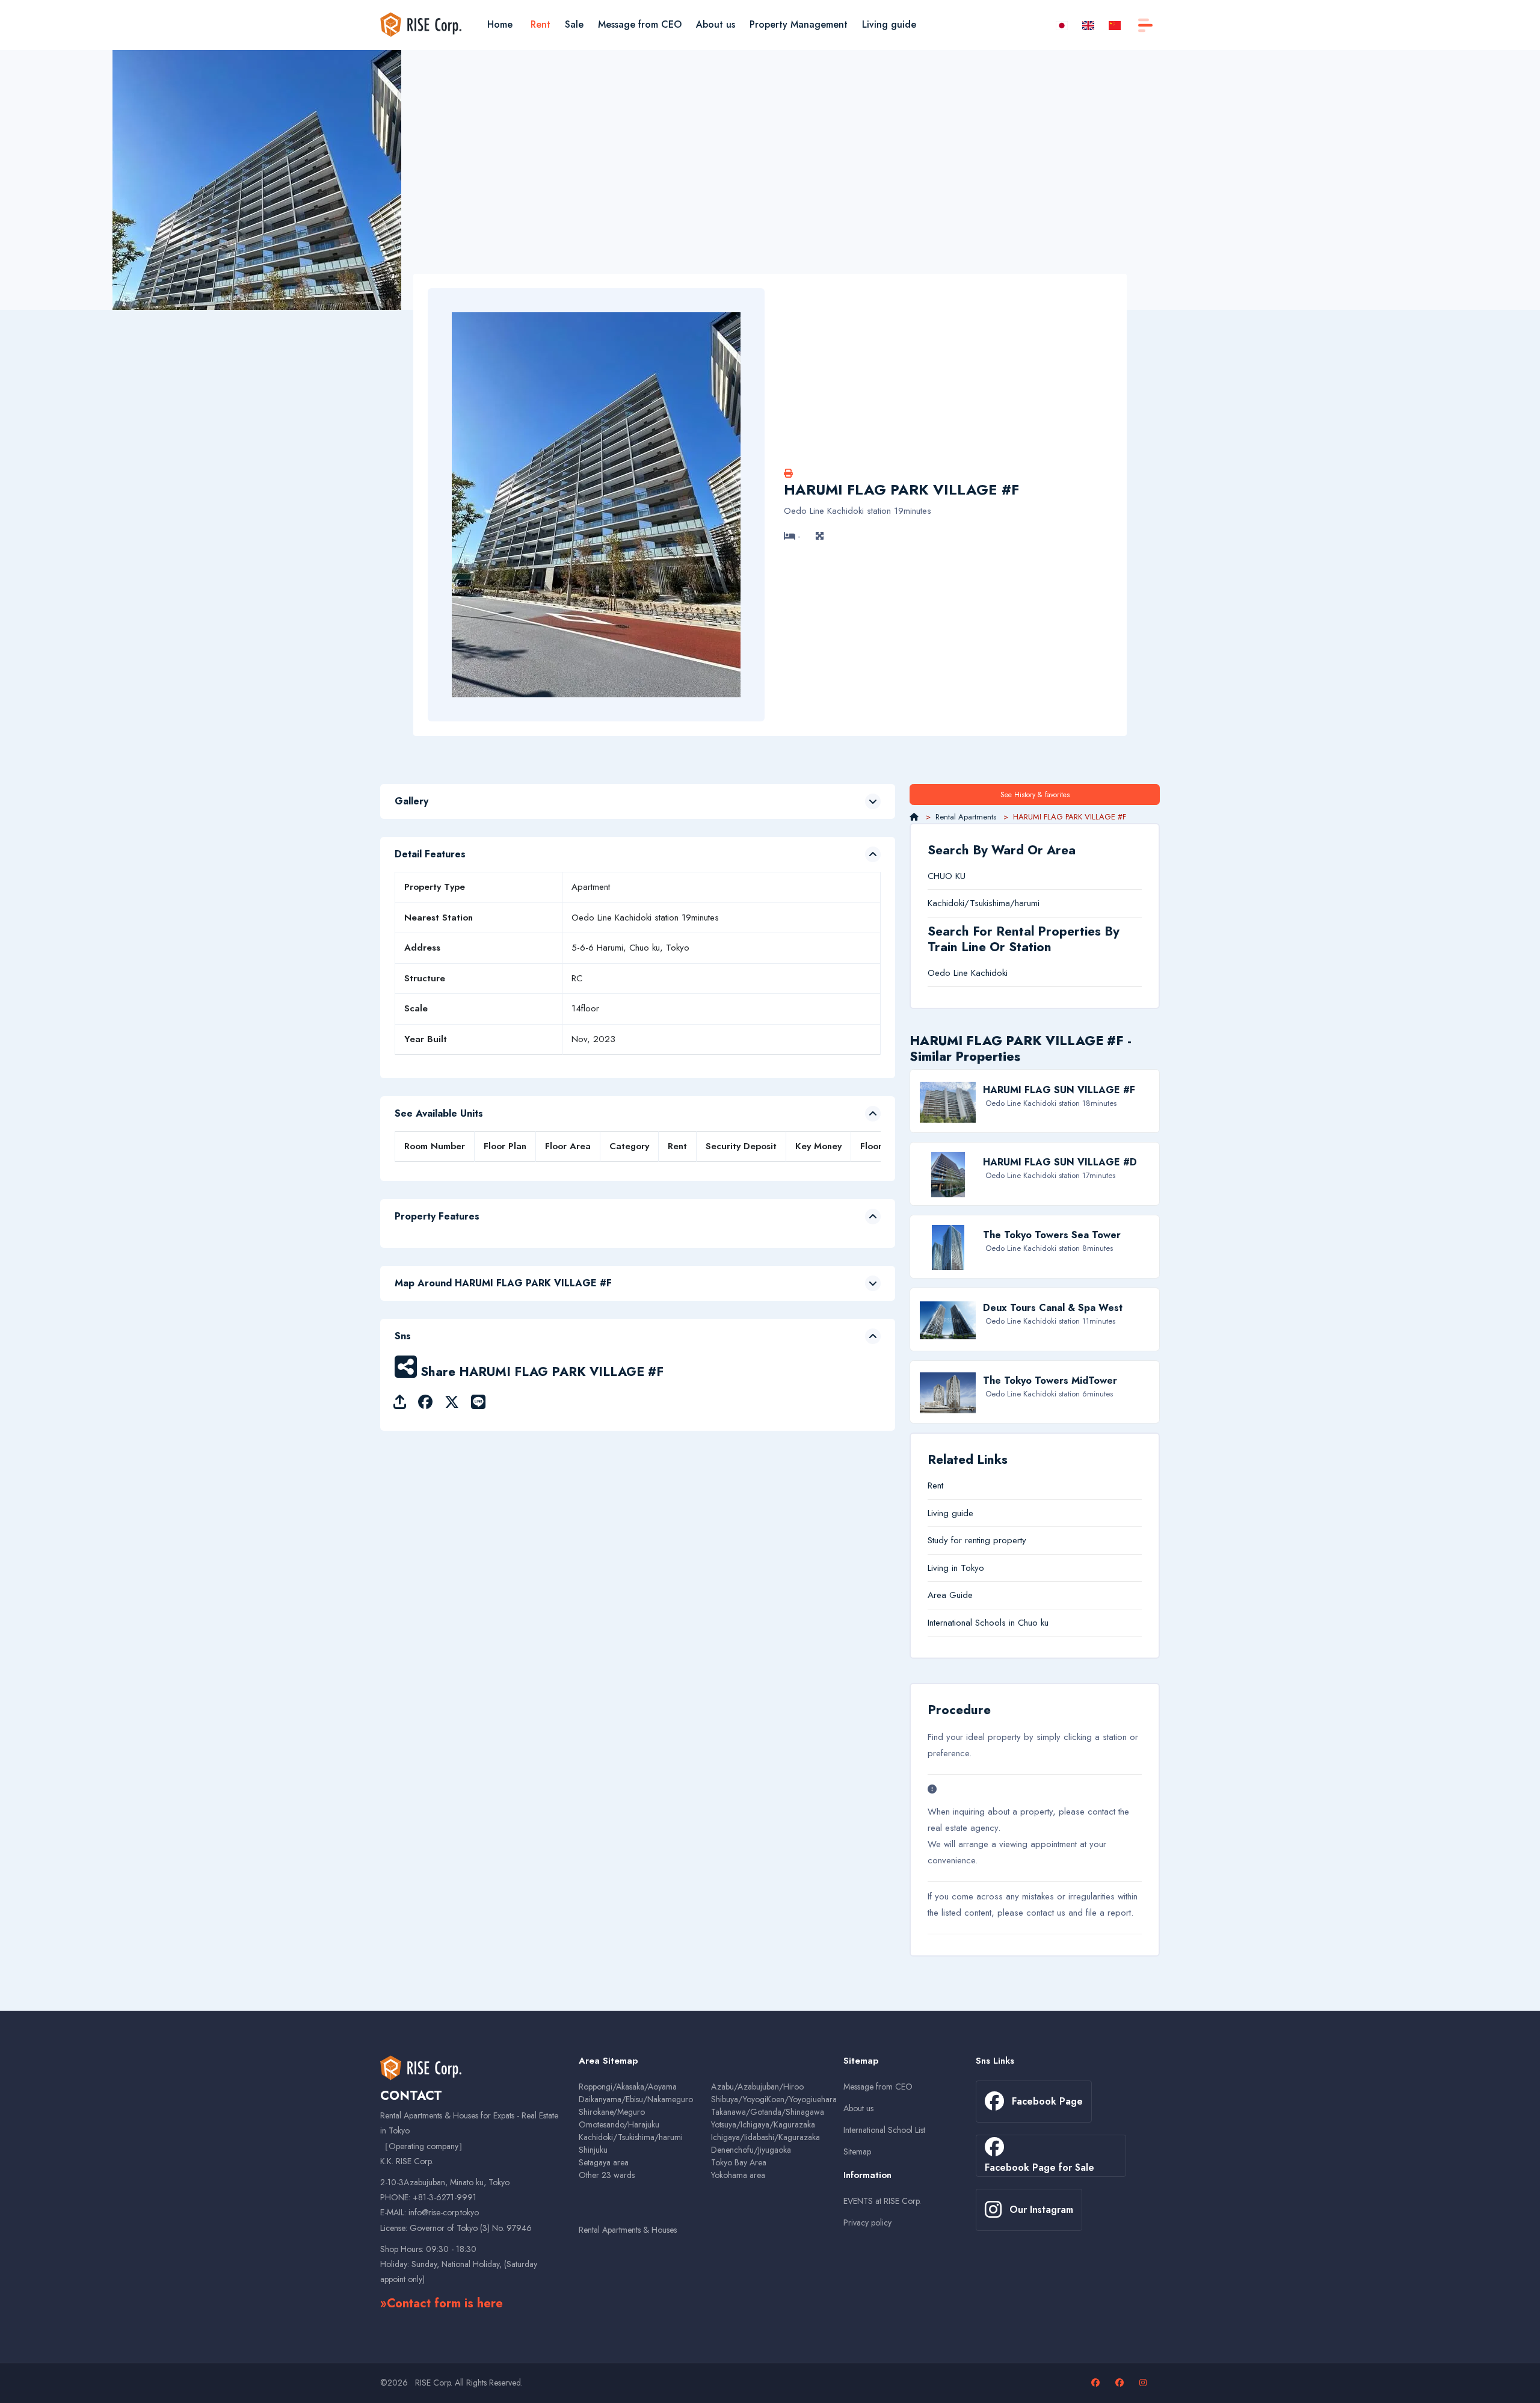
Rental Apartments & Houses (628, 2230)
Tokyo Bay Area (739, 2162)
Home (500, 24)
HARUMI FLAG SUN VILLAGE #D (1060, 1162)
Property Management (799, 24)
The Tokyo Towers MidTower (1050, 1380)
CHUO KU (947, 876)
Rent (541, 24)
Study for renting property (977, 1540)
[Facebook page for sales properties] (1121, 2383)
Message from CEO (640, 24)
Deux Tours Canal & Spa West (1053, 1308)
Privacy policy (867, 2223)
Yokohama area (738, 2175)
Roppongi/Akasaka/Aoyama (628, 2087)
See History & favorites (1035, 795)
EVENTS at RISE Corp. (882, 2201)
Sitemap (857, 2152)
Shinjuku (593, 2150)
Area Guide (950, 1595)
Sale (574, 24)
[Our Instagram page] (1144, 2383)
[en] (1088, 24)
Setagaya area (604, 2162)
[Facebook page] (1097, 2383)
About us (716, 24)
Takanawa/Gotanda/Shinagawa (768, 2112)
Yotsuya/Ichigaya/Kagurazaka (763, 2124)
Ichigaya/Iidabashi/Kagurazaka (765, 2137)
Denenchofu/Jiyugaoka (751, 2150)
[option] (257, 242)
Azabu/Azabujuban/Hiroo (757, 2087)
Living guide (889, 24)
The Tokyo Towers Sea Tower (1052, 1235)
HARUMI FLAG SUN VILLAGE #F (1059, 1090)
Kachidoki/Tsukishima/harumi (984, 903)
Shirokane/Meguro (612, 2112)
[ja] (1062, 24)
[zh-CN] (1115, 24)
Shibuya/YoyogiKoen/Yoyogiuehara (774, 2099)
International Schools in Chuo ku (988, 1623)
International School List (884, 2130)
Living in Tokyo (956, 1568)
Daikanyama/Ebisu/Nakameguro (636, 2099)
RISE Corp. (434, 2383)
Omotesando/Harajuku (619, 2124)
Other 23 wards (607, 2175)
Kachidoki (989, 973)
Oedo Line (948, 973)
